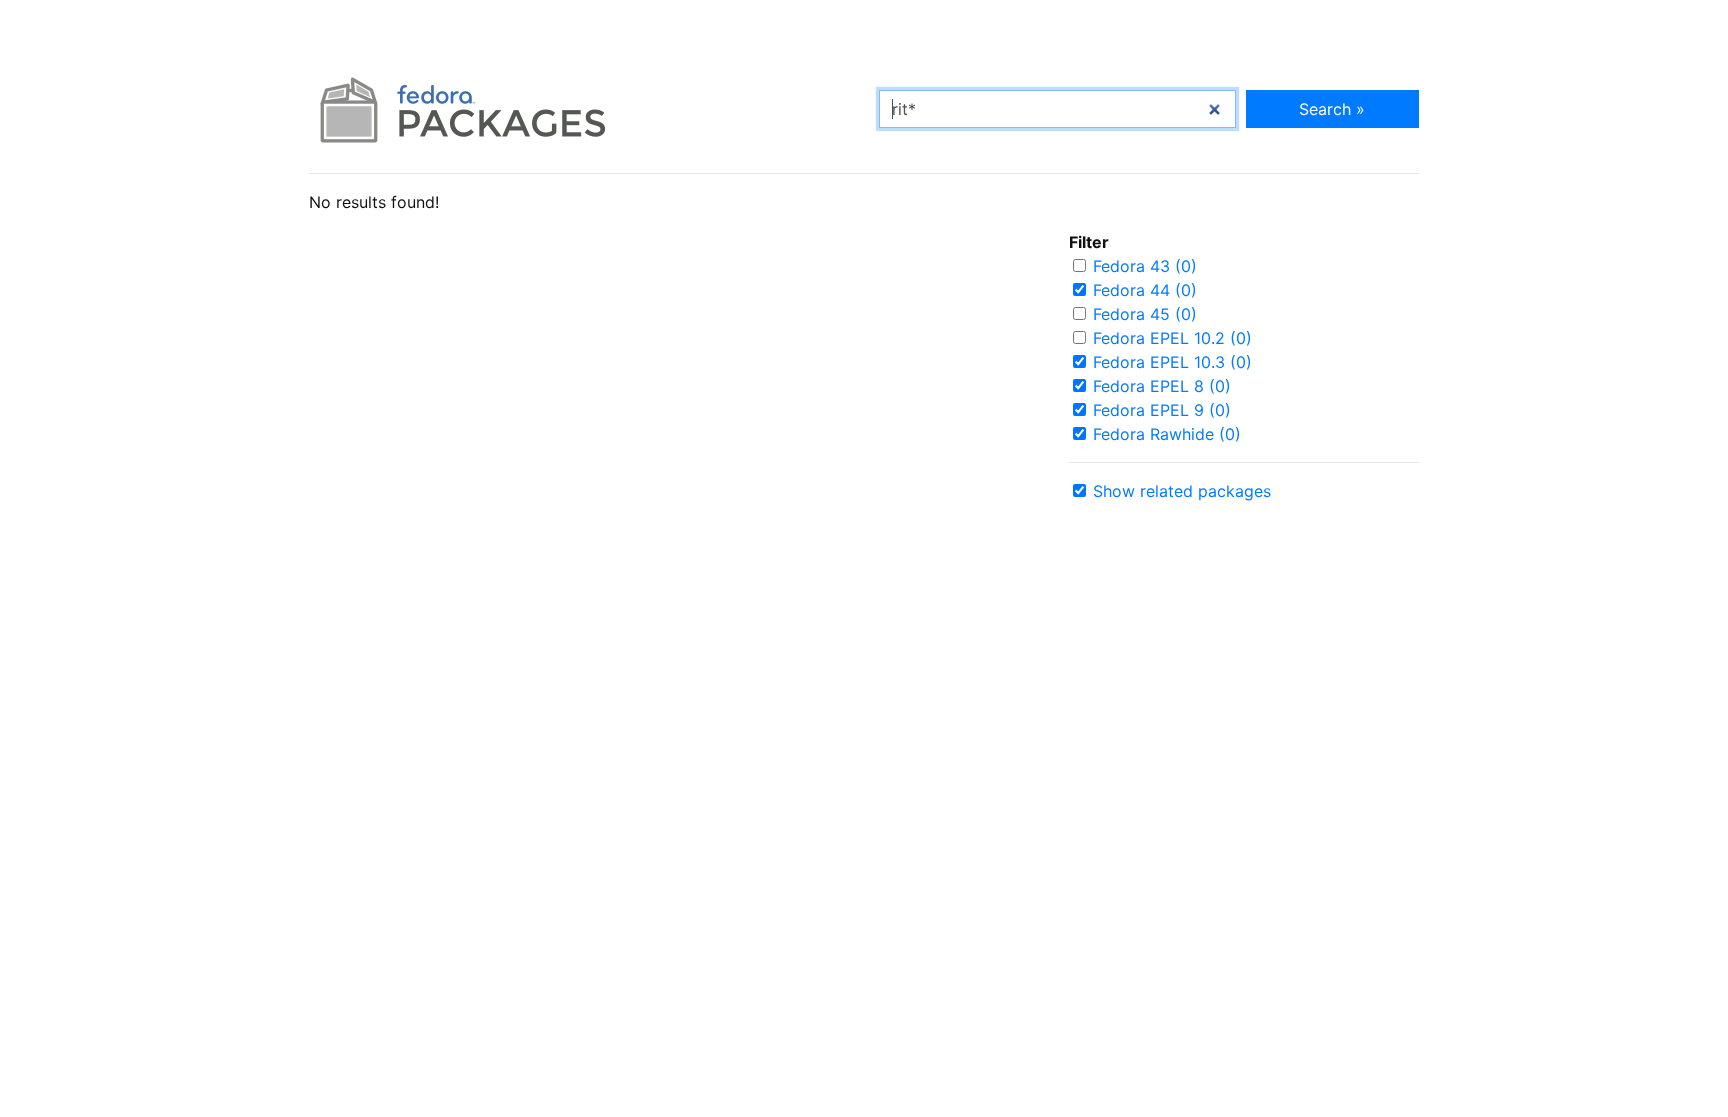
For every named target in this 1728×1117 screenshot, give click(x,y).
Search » (1332, 109)
